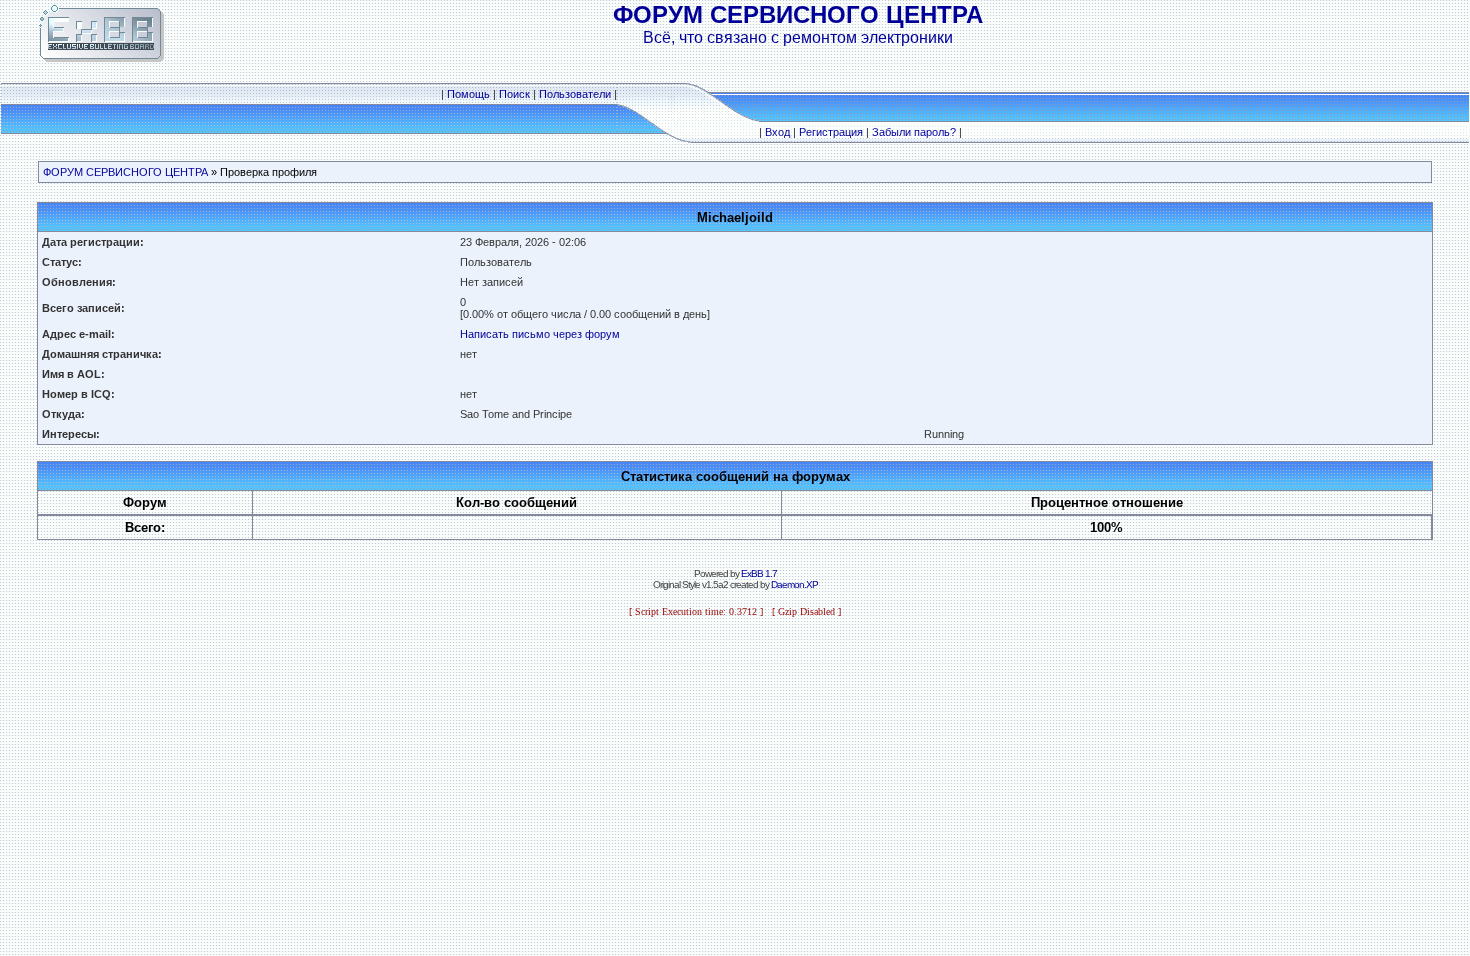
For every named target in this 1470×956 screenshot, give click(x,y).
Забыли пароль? (914, 132)
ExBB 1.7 (759, 573)
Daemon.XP (794, 584)
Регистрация (831, 132)
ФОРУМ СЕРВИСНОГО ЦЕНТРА (125, 172)
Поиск (514, 94)
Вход (777, 132)
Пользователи (575, 94)
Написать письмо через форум (540, 334)
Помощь (468, 94)
